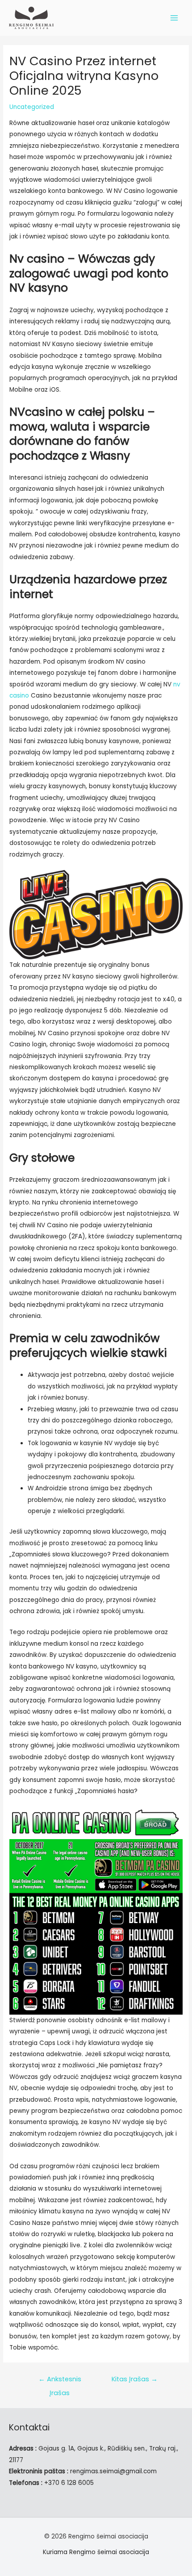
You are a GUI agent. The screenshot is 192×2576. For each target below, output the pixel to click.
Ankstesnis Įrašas (60, 2381)
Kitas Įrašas (135, 2379)
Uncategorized (32, 107)
